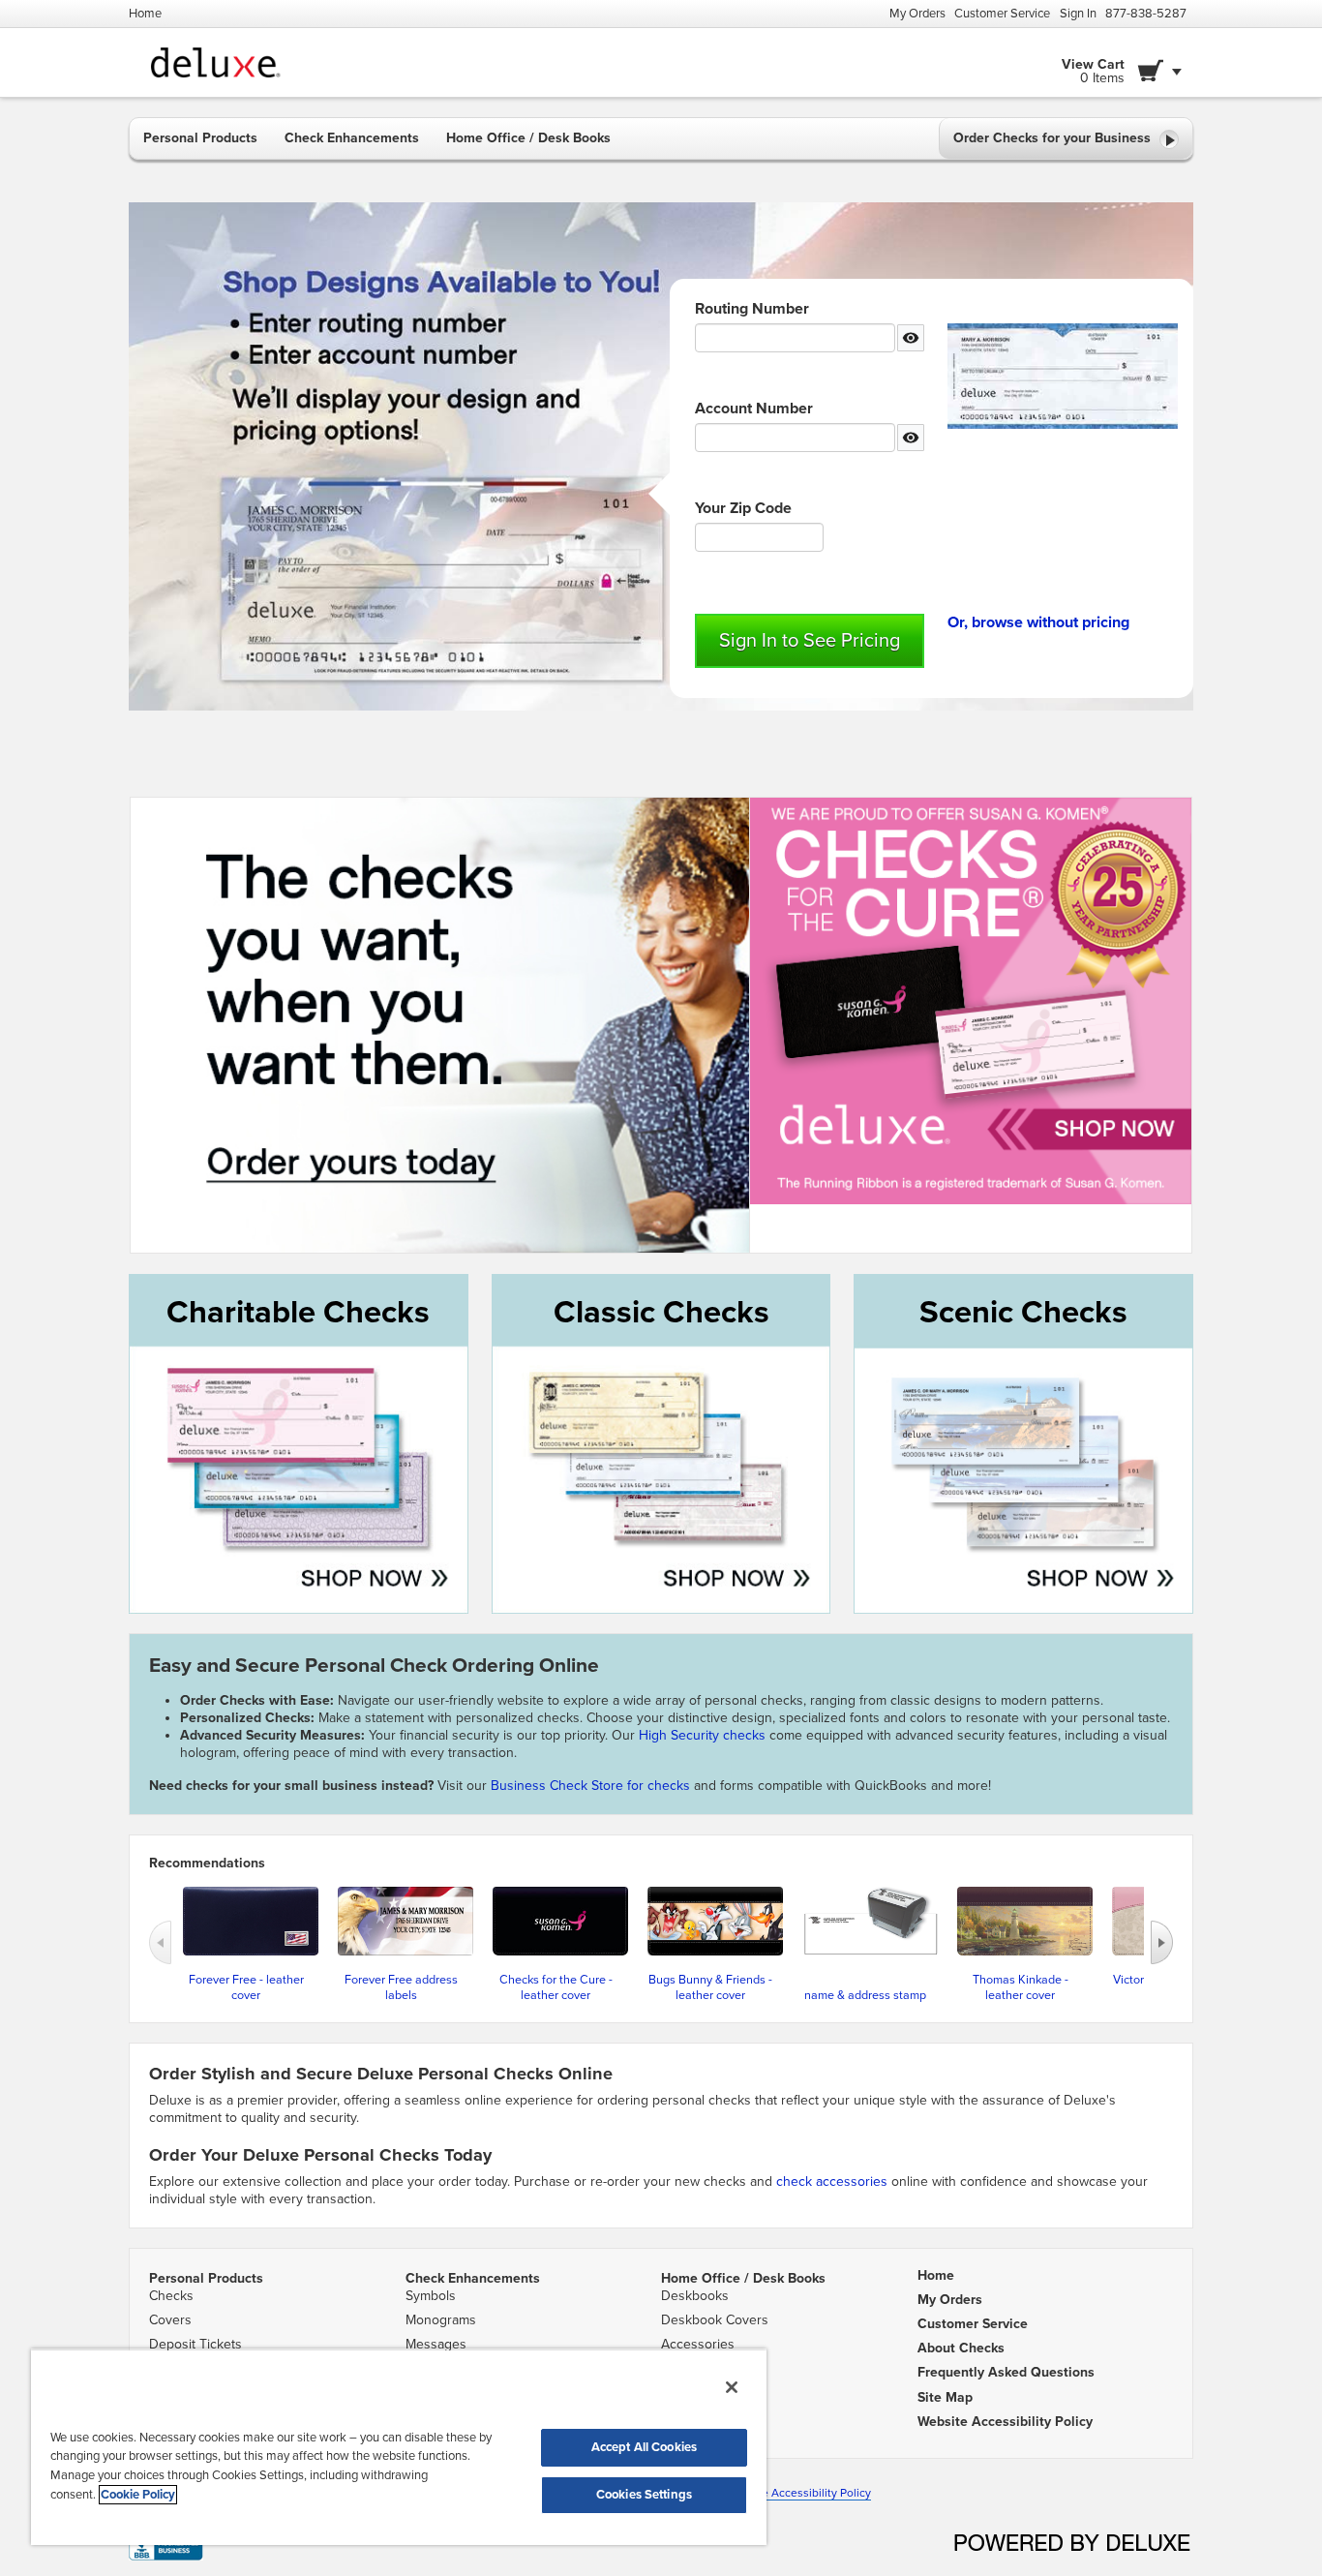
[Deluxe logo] (208, 62)
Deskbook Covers (715, 2320)
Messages (436, 2344)
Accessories (698, 2344)
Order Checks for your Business (1054, 138)
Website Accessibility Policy (798, 2493)
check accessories (832, 2182)
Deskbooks (695, 2296)
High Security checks (704, 1735)
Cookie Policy (138, 2495)
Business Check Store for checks (590, 1786)
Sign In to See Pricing (810, 641)
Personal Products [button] (200, 138)
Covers (170, 2320)
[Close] (732, 2387)
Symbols (431, 2296)
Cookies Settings (644, 2495)
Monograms (441, 2320)
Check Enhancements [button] (352, 138)
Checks (171, 2296)
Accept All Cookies (644, 2447)
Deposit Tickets (195, 2344)
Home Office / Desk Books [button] (528, 138)
